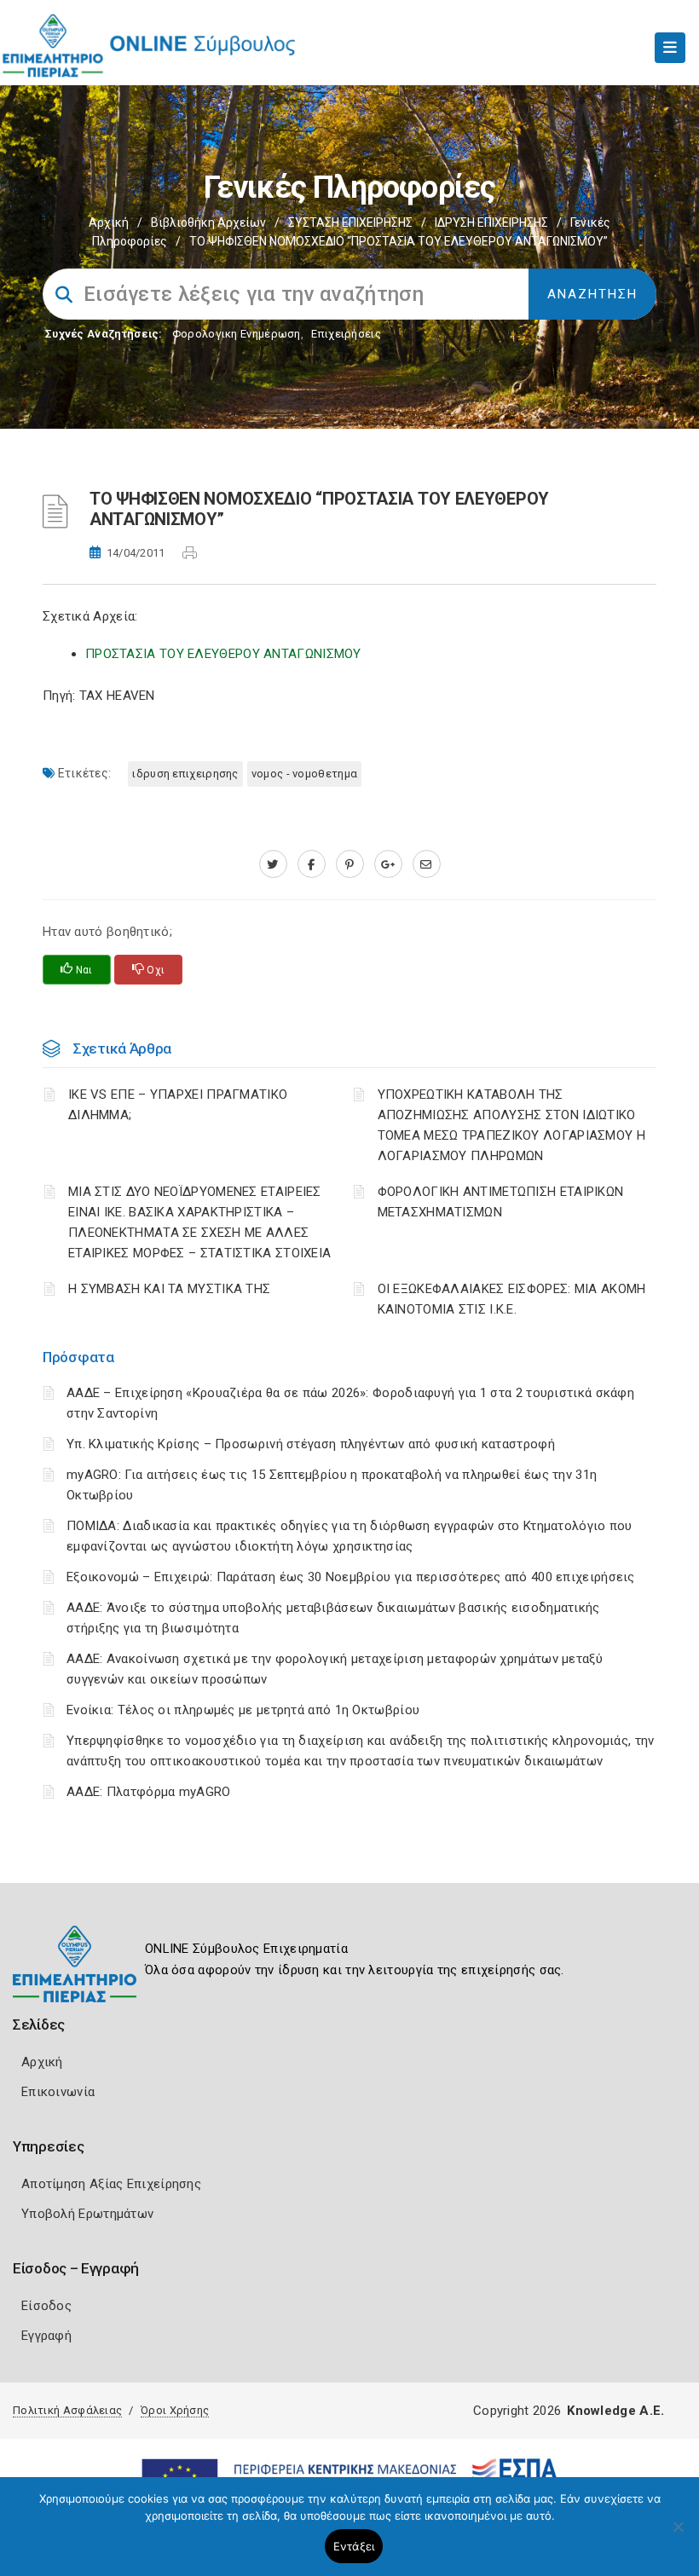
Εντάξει (354, 2546)
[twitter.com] (273, 864)
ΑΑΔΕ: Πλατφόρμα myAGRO (149, 1792)
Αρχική (109, 222)
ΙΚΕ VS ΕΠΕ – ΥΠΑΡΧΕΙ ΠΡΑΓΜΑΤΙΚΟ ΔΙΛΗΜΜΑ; (178, 1105)
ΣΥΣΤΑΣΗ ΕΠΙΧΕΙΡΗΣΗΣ (350, 222)
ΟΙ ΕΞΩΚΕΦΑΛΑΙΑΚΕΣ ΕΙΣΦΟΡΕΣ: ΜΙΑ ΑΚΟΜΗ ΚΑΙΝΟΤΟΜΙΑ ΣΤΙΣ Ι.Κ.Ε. (512, 1299)
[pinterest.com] (350, 864)
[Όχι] (678, 2535)
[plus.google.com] (388, 864)
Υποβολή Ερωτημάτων (87, 2214)
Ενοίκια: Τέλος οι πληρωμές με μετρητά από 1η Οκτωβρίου (243, 1710)
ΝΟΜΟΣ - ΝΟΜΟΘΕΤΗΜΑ (304, 774)
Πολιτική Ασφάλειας (67, 2410)
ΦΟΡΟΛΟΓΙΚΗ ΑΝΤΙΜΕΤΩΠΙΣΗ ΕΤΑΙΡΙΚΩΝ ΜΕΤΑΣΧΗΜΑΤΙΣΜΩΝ (501, 1202)
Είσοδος (46, 2306)
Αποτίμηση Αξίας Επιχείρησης (111, 2184)
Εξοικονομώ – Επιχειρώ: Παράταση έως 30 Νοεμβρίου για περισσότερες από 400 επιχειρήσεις (351, 1577)
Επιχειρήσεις (346, 334)
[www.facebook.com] (312, 864)
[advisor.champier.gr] (427, 864)
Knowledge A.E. (615, 2411)
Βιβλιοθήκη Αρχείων (208, 222)
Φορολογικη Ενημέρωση (237, 334)
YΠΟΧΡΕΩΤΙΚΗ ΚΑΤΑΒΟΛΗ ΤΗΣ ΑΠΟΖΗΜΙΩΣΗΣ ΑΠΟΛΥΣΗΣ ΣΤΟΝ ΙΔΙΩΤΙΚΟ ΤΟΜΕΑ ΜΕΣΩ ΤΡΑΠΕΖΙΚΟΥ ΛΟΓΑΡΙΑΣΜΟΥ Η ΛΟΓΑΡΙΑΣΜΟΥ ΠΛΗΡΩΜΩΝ (512, 1125)
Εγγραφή (46, 2336)
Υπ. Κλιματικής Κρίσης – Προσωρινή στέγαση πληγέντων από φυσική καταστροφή (311, 1444)
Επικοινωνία (58, 2092)
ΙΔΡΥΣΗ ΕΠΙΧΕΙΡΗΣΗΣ (491, 222)
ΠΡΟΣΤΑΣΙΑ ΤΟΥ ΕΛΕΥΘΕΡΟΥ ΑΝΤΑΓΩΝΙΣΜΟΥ (223, 654)
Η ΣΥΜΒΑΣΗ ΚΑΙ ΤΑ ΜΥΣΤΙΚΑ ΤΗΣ (169, 1289)
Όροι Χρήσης (175, 2410)
